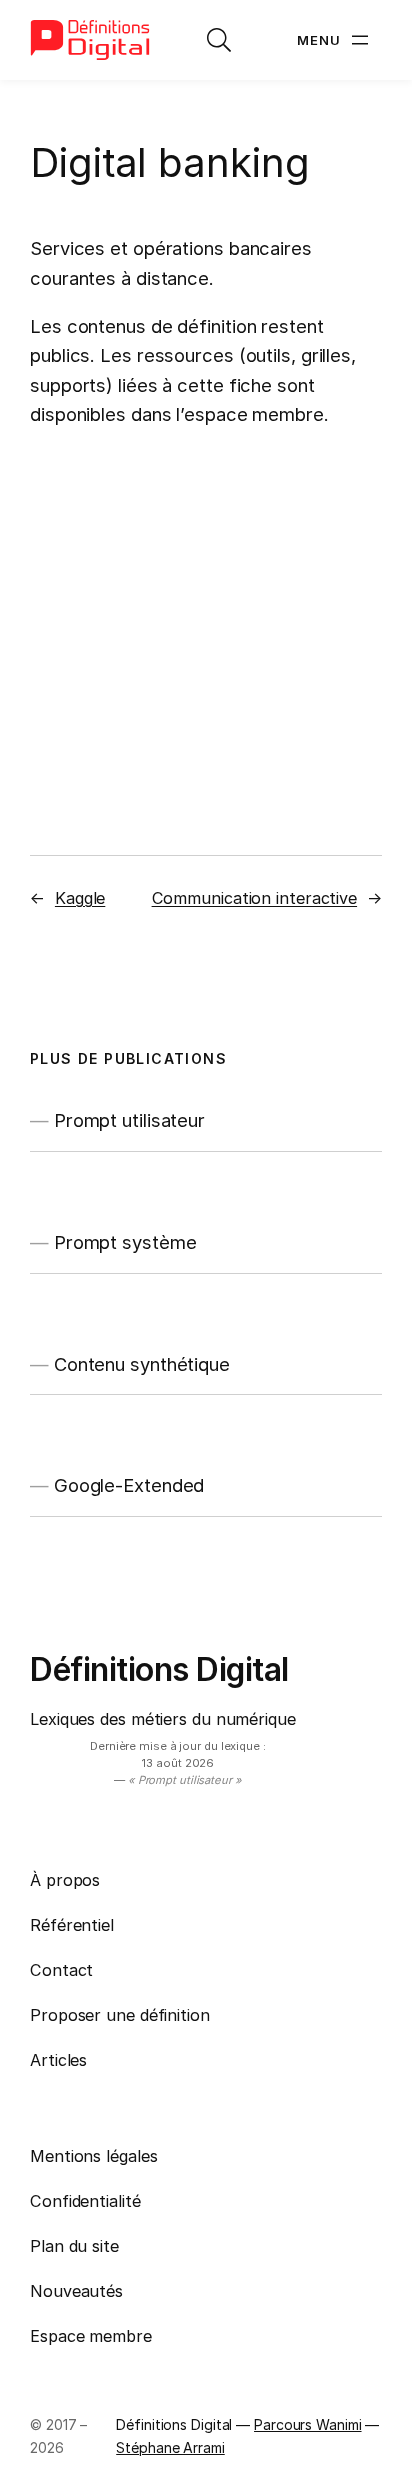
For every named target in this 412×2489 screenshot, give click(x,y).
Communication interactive (255, 898)
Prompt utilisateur (129, 1120)
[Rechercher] (219, 40)
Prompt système (125, 1242)
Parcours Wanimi (308, 2424)
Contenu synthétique (142, 1364)
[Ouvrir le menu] (335, 40)
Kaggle (80, 898)
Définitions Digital (159, 1669)
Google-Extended (129, 1485)
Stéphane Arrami (170, 2447)
